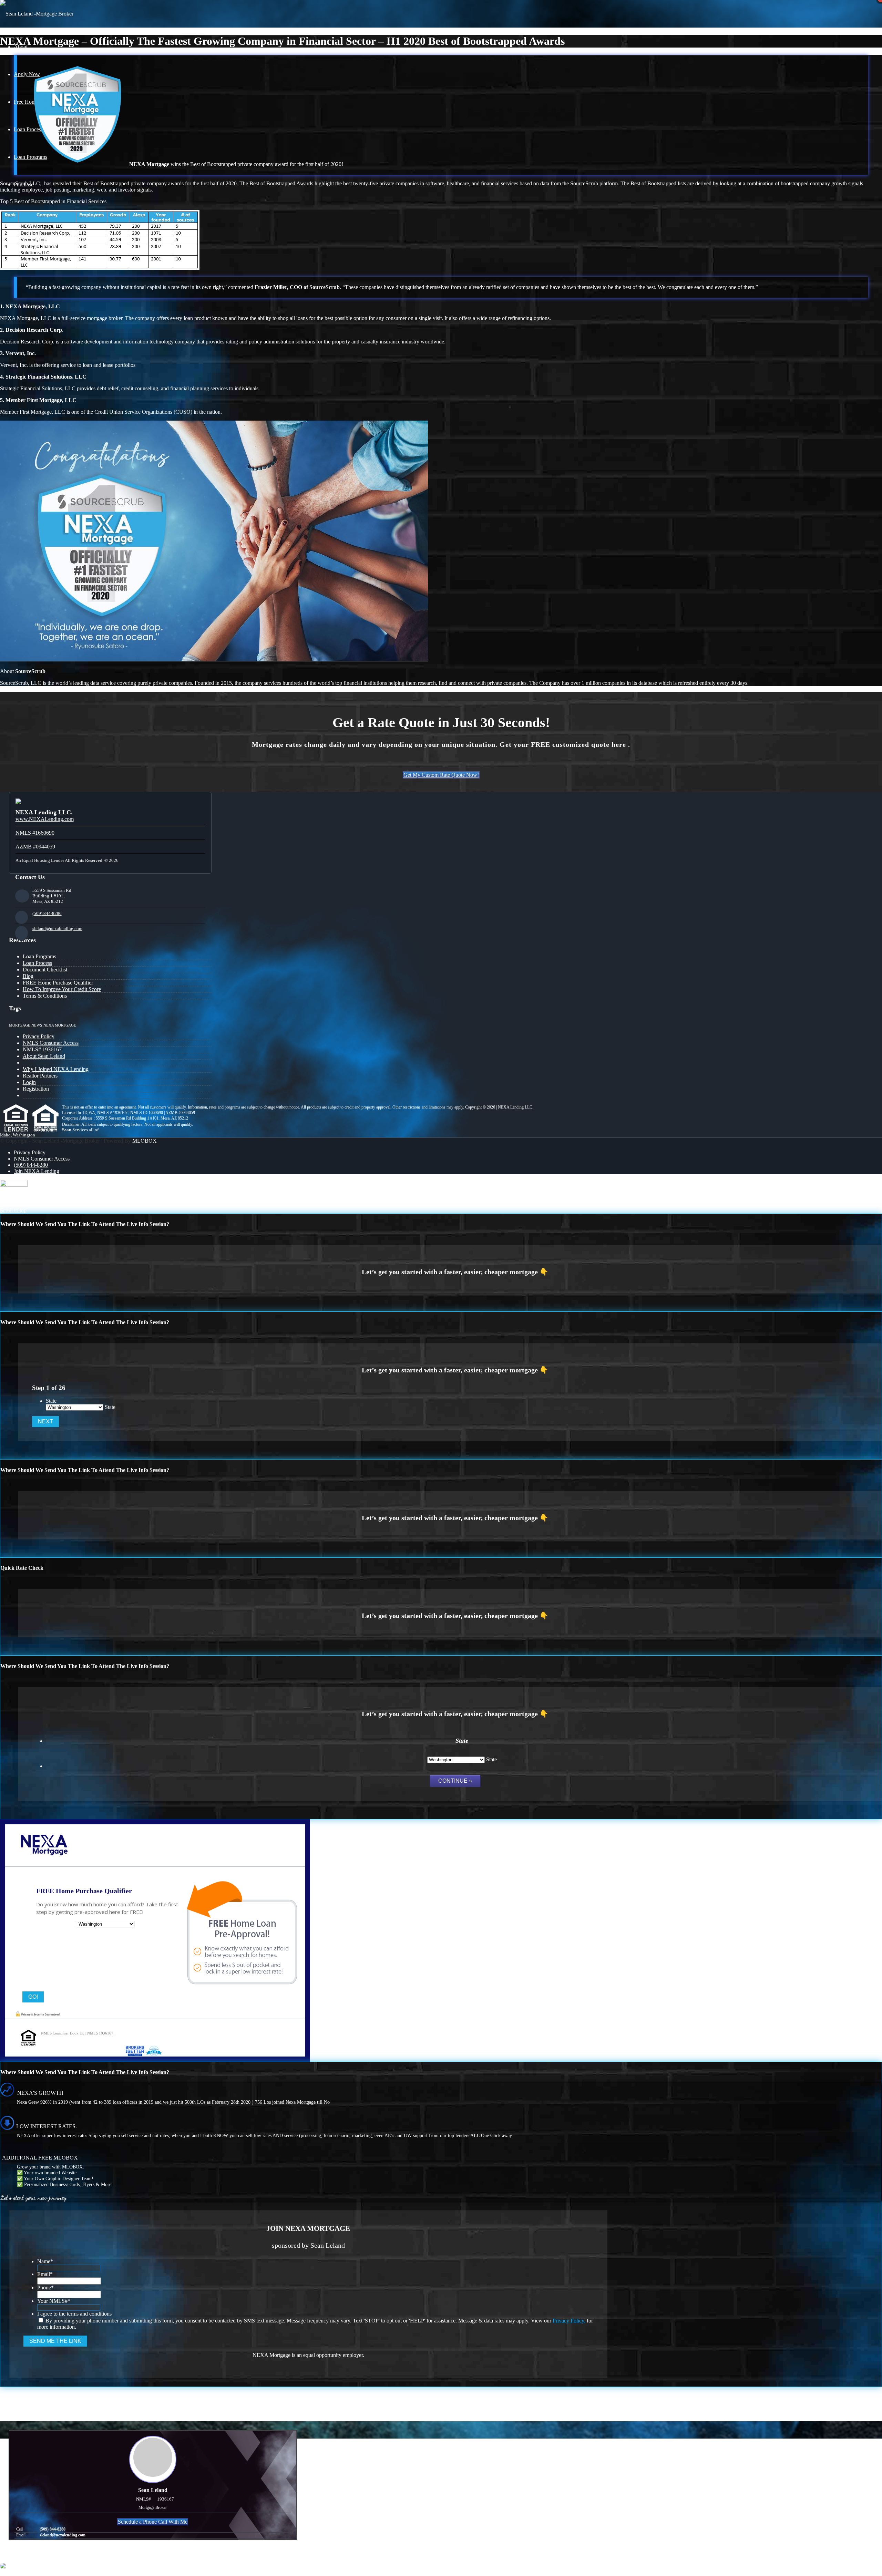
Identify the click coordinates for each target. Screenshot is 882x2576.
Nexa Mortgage (60, 1025)
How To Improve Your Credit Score (62, 989)
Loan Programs (39, 956)
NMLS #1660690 (35, 833)
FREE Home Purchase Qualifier (58, 983)
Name (45, 2261)
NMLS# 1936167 (42, 1049)
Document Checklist (45, 970)
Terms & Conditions (45, 996)
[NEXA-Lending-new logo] (37, 14)
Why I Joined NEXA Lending (56, 1069)
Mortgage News (25, 1025)
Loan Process (37, 963)
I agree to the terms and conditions (74, 2314)
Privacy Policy (39, 1036)
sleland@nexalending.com (57, 929)
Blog (28, 976)
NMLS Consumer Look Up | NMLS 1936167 (77, 2033)
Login (29, 1082)
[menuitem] (448, 1153)
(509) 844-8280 (47, 913)
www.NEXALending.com (45, 819)
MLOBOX (145, 1141)
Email (45, 2274)
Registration (36, 1089)
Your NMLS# (54, 2301)
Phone (45, 2288)
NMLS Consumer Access (51, 1043)
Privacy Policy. (569, 2321)
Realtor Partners (40, 1076)
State (51, 1401)
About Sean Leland (44, 1056)
